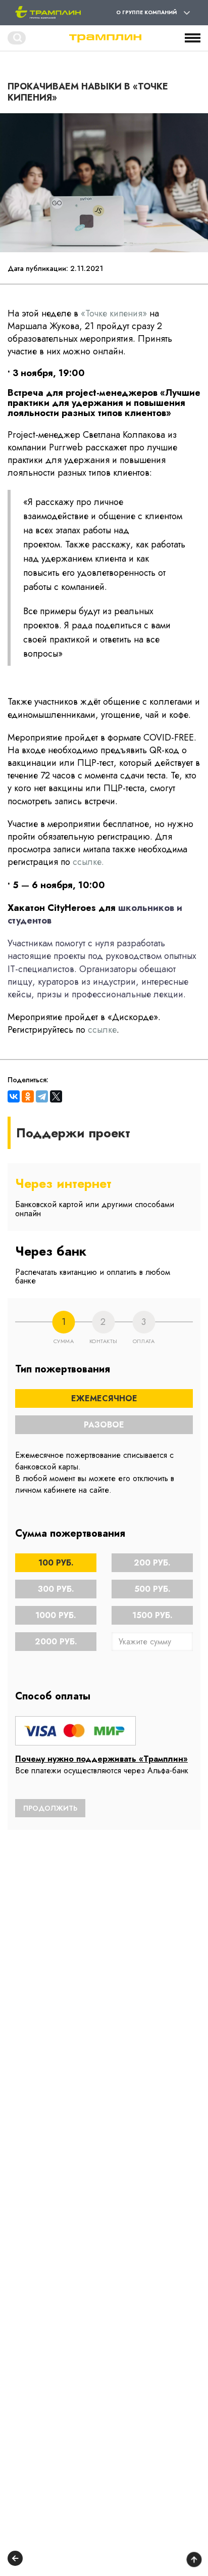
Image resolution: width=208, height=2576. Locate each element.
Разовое (104, 1425)
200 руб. (152, 1563)
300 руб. (56, 1589)
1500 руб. (152, 1615)
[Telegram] (42, 1096)
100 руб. (56, 1563)
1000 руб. (56, 1615)
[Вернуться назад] (15, 2560)
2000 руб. (56, 1642)
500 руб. (152, 1589)
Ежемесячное (104, 1398)
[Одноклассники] (28, 1096)
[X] (56, 1096)
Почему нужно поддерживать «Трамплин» (101, 1759)
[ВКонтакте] (14, 1096)
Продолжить (50, 1808)
